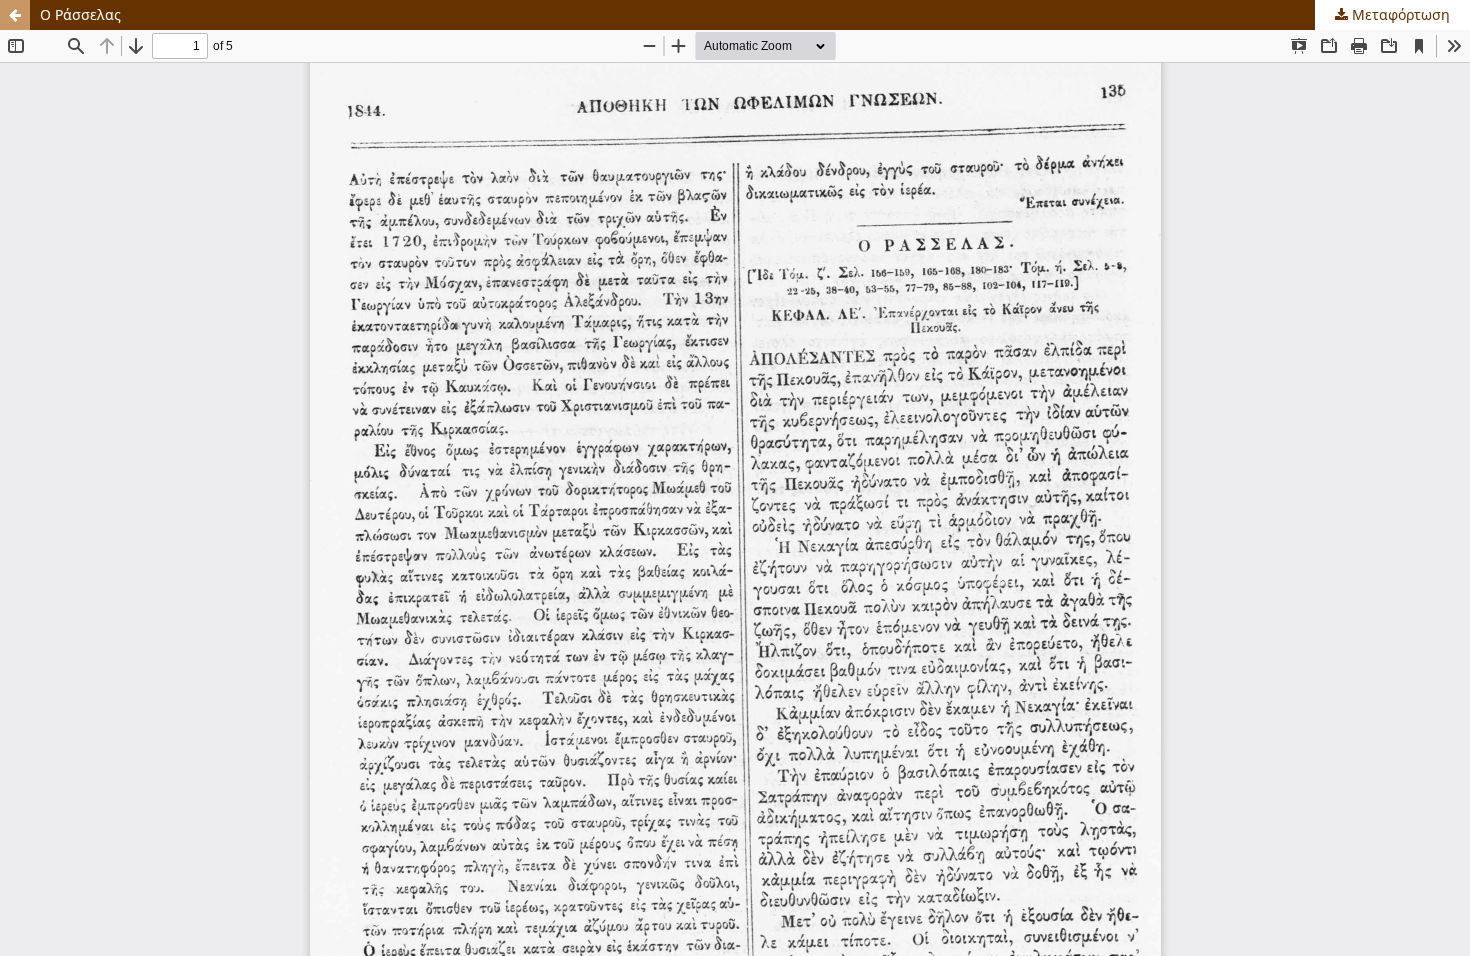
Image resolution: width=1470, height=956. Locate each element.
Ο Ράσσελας (80, 14)
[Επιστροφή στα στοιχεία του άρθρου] (15, 15)
